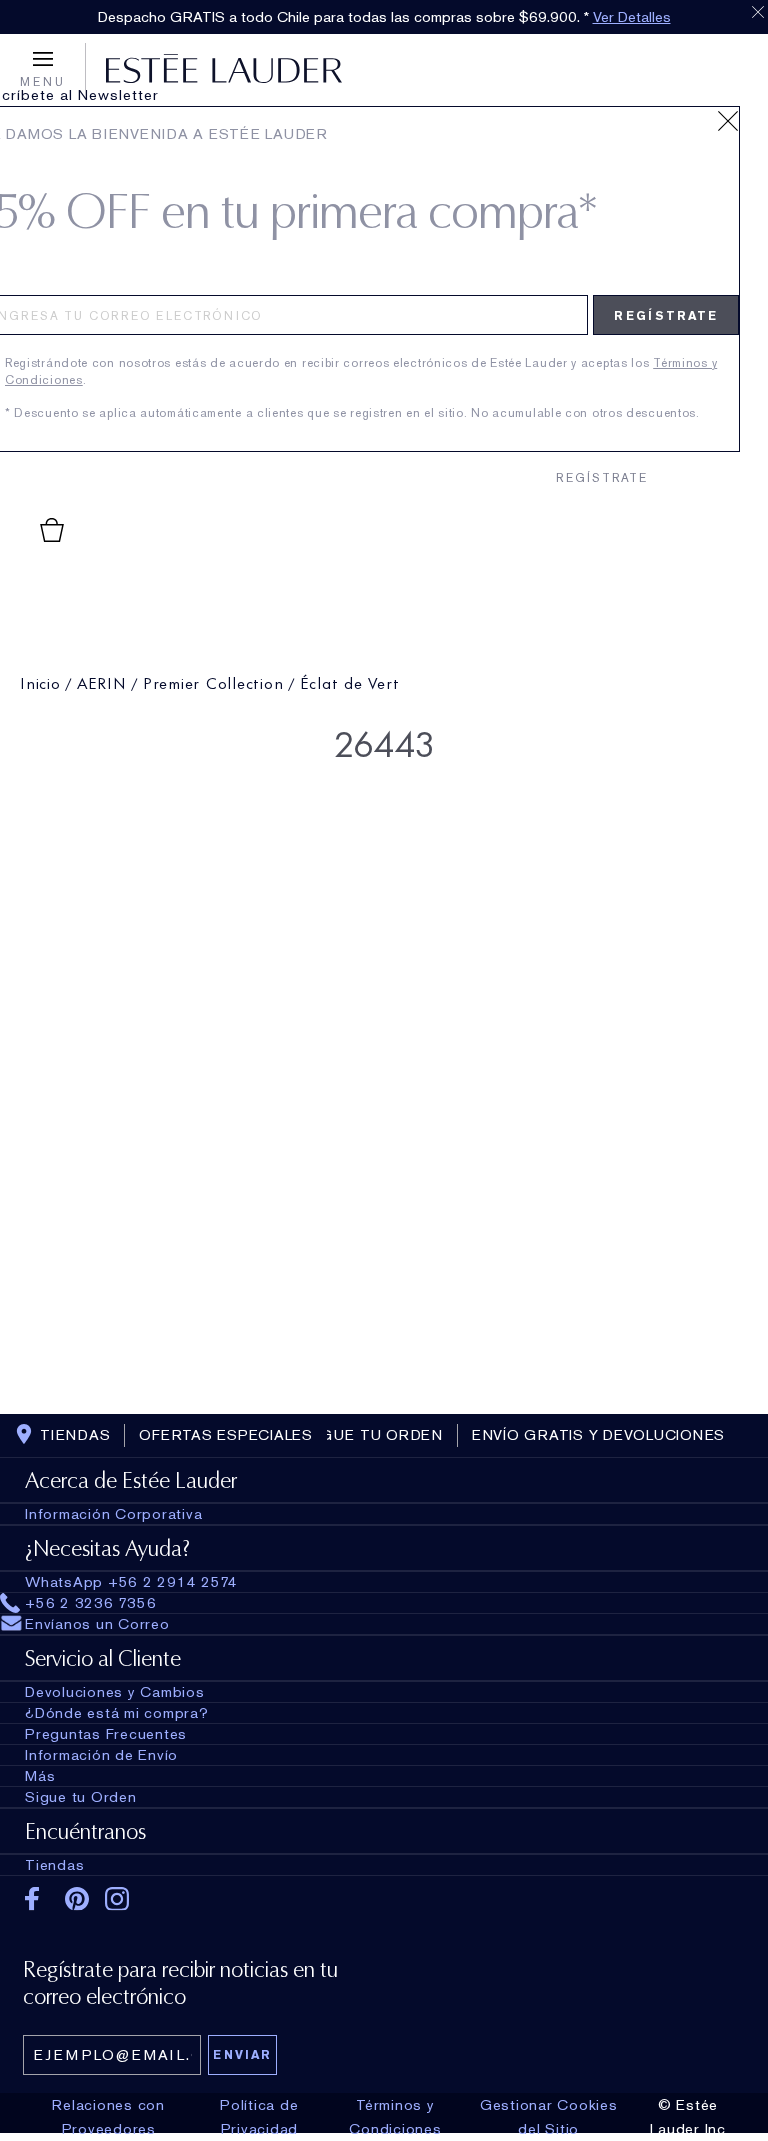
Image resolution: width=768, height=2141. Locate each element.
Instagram (117, 1899)
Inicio (40, 681)
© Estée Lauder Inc (688, 2117)
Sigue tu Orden (81, 1797)
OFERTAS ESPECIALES (226, 1435)
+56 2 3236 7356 (90, 1603)
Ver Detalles (632, 17)
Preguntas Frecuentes (106, 1734)
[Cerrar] (728, 121)
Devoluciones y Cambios (115, 1692)
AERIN (102, 681)
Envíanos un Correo (97, 1624)
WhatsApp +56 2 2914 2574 (131, 1582)
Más (40, 1776)
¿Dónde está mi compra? (117, 1713)
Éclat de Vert (350, 681)
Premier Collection (213, 681)
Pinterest (77, 1899)
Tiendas (54, 1865)
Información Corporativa (113, 1514)
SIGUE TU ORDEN (374, 1435)
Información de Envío (101, 1755)
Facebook (37, 1899)
